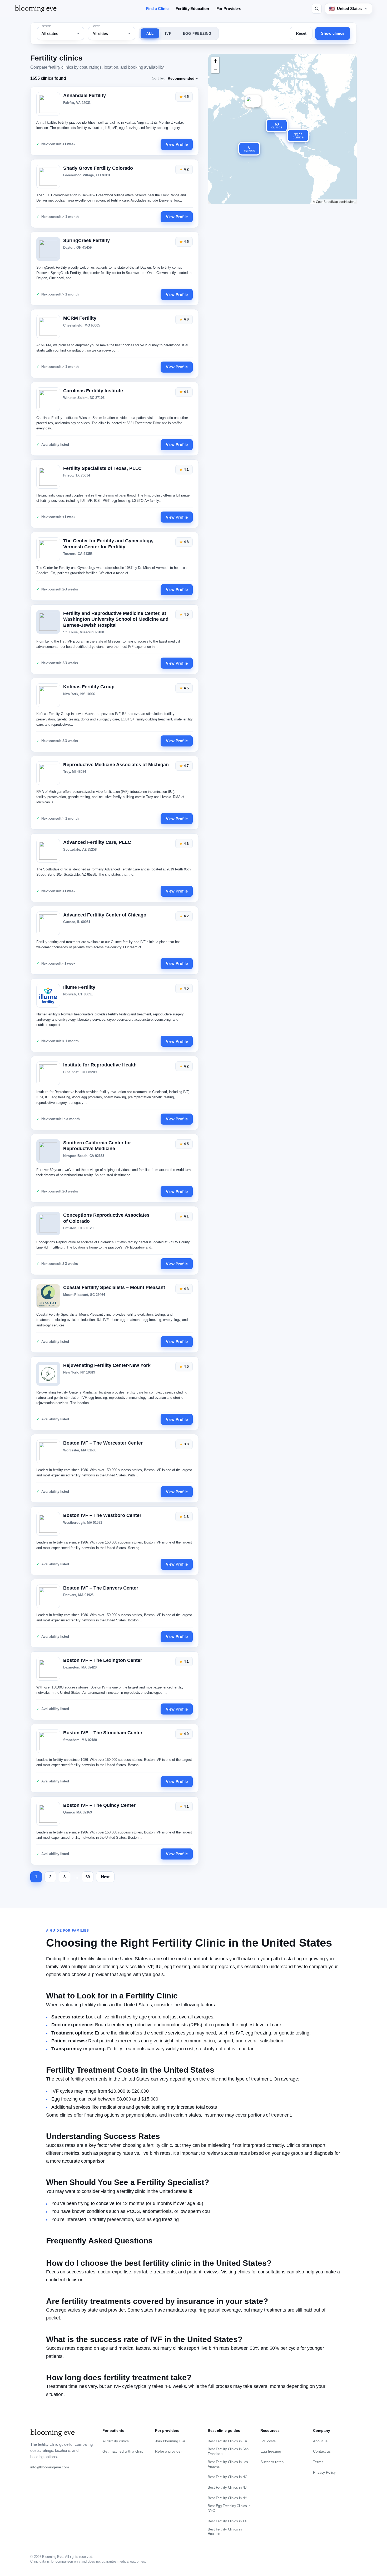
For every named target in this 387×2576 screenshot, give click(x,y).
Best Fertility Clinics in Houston (225, 2532)
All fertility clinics (116, 2441)
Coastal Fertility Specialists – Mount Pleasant (114, 1287)
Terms (318, 2462)
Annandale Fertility (85, 96)
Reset (301, 33)
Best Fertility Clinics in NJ (227, 2487)
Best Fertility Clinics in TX (227, 2521)
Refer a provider (168, 2451)
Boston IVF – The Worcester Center (103, 1443)
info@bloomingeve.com (50, 2467)
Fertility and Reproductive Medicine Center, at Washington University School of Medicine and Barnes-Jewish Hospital (116, 619)
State (47, 26)
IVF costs (268, 2441)
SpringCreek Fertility (86, 240)
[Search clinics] (317, 9)
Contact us (322, 2451)
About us (320, 2441)
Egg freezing (271, 2451)
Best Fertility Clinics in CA (227, 2441)
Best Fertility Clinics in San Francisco (228, 2451)
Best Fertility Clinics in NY (227, 2498)
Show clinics (333, 33)
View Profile (177, 144)
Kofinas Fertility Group (89, 687)
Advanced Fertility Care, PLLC (97, 842)
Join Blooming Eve (170, 2441)
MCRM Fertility (80, 318)
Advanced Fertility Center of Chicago (105, 915)
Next (105, 1877)
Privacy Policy (324, 2472)
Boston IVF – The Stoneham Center (103, 1733)
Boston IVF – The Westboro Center (102, 1515)
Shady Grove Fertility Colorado (98, 168)
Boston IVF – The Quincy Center (99, 1805)
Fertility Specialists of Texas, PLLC (102, 468)
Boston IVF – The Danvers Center (101, 1588)
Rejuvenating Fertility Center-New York (107, 1365)
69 (88, 1877)
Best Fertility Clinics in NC (227, 2477)
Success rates (272, 2462)
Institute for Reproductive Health (100, 1065)
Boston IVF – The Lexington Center (103, 1660)
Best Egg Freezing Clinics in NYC (229, 2508)
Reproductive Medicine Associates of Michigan (116, 765)
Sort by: (158, 78)
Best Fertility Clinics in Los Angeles (228, 2464)
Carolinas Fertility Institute (93, 391)
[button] (253, 101)
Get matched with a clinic (123, 2451)
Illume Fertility (79, 987)
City (97, 26)
